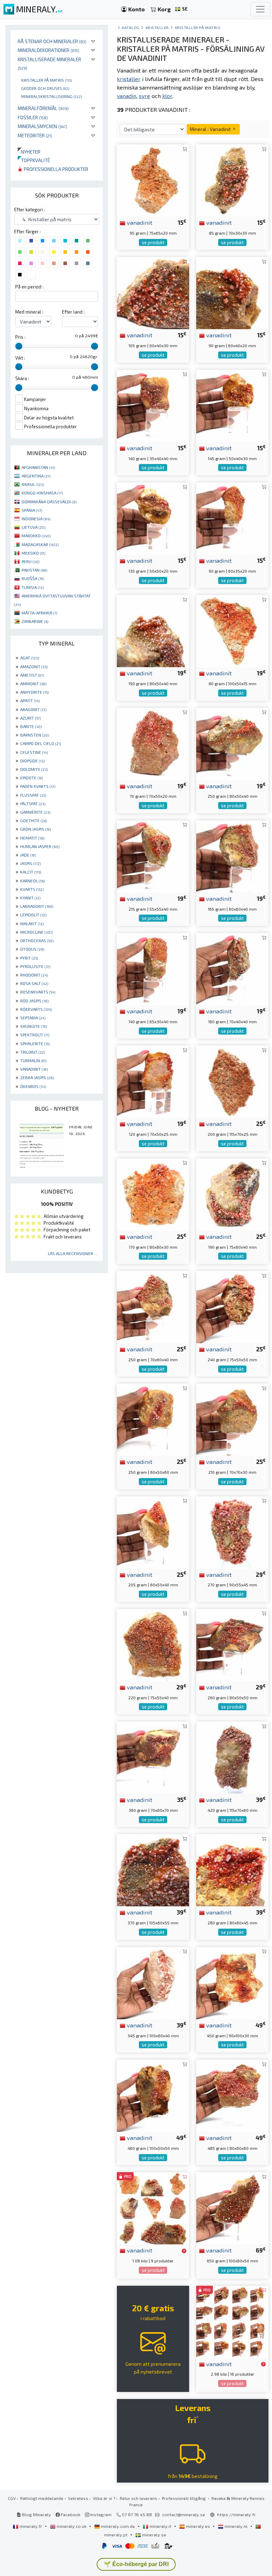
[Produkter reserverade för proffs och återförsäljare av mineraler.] (184, 2251)
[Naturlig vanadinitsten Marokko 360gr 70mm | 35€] (153, 1757)
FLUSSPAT (33, 795)
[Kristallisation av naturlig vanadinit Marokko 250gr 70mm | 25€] (153, 1306)
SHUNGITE (33, 1026)
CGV (12, 2498)
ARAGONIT (33, 709)
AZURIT (30, 718)
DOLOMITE (34, 769)
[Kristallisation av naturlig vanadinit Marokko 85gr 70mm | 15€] (232, 180)
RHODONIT (34, 975)
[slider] (19, 346)
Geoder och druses (45, 88)
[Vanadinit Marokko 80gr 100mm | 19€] (232, 630)
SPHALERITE (35, 1043)
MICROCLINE (36, 932)
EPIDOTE (32, 778)
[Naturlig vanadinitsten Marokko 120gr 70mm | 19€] (153, 1081)
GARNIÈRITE (35, 812)
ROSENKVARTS (38, 992)
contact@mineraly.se (184, 2514)
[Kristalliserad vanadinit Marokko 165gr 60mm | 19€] (232, 856)
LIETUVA (33, 527)
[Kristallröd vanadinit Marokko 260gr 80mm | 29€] (232, 1644)
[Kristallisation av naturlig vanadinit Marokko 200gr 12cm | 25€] (232, 1081)
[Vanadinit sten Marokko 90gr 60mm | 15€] (232, 518)
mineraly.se (154, 2535)
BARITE (31, 726)
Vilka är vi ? (104, 2498)
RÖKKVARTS (36, 1009)
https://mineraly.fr (236, 2514)
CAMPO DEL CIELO (41, 743)
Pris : (20, 337)
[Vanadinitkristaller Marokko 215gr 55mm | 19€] (153, 856)
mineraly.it (160, 2526)
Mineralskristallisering (52, 96)
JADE (28, 855)
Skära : (22, 378)
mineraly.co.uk (72, 2526)
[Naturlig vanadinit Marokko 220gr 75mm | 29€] (153, 1644)
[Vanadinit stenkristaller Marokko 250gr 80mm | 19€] (232, 743)
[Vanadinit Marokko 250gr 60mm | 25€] (153, 1419)
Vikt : (20, 358)
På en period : (29, 287)
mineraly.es (198, 2526)
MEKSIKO (33, 553)
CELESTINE (34, 752)
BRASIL (33, 484)
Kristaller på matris (47, 80)
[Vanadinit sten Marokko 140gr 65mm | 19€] (153, 968)
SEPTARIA (33, 1018)
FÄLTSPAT (33, 803)
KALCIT (31, 872)
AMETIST (32, 675)
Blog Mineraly (36, 2514)
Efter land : (73, 312)
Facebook (70, 2514)
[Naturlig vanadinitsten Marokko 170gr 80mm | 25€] (153, 1194)
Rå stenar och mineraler (52, 41)
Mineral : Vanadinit (211, 129)
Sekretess (78, 2498)
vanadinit (139, 222)
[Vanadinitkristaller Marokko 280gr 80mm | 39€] (232, 1869)
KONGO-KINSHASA (42, 493)
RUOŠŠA (33, 578)
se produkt (153, 242)
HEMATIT (32, 838)
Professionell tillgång (184, 2498)
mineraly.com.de (118, 2526)
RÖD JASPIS (34, 1001)
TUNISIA (33, 587)
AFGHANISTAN (38, 467)
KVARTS (32, 889)
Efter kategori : (30, 210)
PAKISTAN (34, 570)
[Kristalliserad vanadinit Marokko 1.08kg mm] (153, 2207)
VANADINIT (34, 1069)
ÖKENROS (33, 1086)
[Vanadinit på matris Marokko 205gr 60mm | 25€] (153, 1531)
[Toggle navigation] (260, 9)
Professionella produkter (55, 169)
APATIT (30, 700)
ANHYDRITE (34, 692)
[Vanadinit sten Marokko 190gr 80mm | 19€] (153, 630)
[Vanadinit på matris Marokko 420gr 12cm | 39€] (232, 1757)
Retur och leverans (138, 2498)
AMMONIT (33, 683)
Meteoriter (35, 135)
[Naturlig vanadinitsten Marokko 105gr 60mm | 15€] (153, 292)
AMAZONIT (34, 666)
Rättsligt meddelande (42, 2498)
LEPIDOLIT (33, 915)
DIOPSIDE (32, 761)
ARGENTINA (36, 476)
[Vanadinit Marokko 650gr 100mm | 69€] (232, 2207)
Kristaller (157, 27)
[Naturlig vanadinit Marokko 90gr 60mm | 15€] (232, 292)
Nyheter (29, 152)
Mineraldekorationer (49, 50)
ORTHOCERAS (37, 940)
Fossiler (33, 117)
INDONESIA (36, 519)
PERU (30, 561)
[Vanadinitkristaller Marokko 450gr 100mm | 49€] (232, 1982)
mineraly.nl (236, 2526)
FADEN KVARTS (38, 786)
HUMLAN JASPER (40, 846)
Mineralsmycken (42, 126)
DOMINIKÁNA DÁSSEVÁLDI (49, 502)
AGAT (30, 658)
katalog (131, 27)
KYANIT (30, 898)
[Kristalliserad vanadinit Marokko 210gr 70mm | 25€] (232, 1419)
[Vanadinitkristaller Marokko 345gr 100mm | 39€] (153, 1982)
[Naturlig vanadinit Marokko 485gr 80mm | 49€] (232, 2095)
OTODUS (32, 949)
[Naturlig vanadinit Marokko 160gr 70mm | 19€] (232, 968)
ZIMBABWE (35, 621)
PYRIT (29, 958)
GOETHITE (33, 820)
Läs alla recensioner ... (73, 1253)
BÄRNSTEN (35, 735)
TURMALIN (33, 1060)
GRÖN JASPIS (35, 829)
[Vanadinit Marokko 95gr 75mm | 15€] (153, 180)
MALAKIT (32, 923)
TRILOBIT (33, 1052)
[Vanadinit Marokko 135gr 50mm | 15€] (153, 518)
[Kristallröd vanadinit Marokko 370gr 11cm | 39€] (153, 1869)
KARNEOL (32, 881)
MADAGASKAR (40, 544)
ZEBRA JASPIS (37, 1077)
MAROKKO (36, 536)
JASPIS (30, 863)
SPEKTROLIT (35, 1035)
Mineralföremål (43, 108)
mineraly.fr (31, 2526)
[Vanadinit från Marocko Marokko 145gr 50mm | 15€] (232, 405)
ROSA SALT (34, 983)
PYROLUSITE (35, 966)
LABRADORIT (37, 906)
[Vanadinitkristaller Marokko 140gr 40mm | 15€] (153, 405)
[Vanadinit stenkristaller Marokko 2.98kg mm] (232, 2321)
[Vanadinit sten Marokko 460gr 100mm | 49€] (153, 2095)
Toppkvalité (34, 160)
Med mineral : (29, 312)
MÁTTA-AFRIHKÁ (39, 613)
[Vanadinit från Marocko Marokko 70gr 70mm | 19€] (153, 743)
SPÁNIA (32, 510)
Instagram (100, 2514)
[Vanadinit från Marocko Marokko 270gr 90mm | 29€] (232, 1531)
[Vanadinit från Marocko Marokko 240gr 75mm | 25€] (232, 1306)
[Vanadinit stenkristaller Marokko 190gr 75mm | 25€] (232, 1194)
